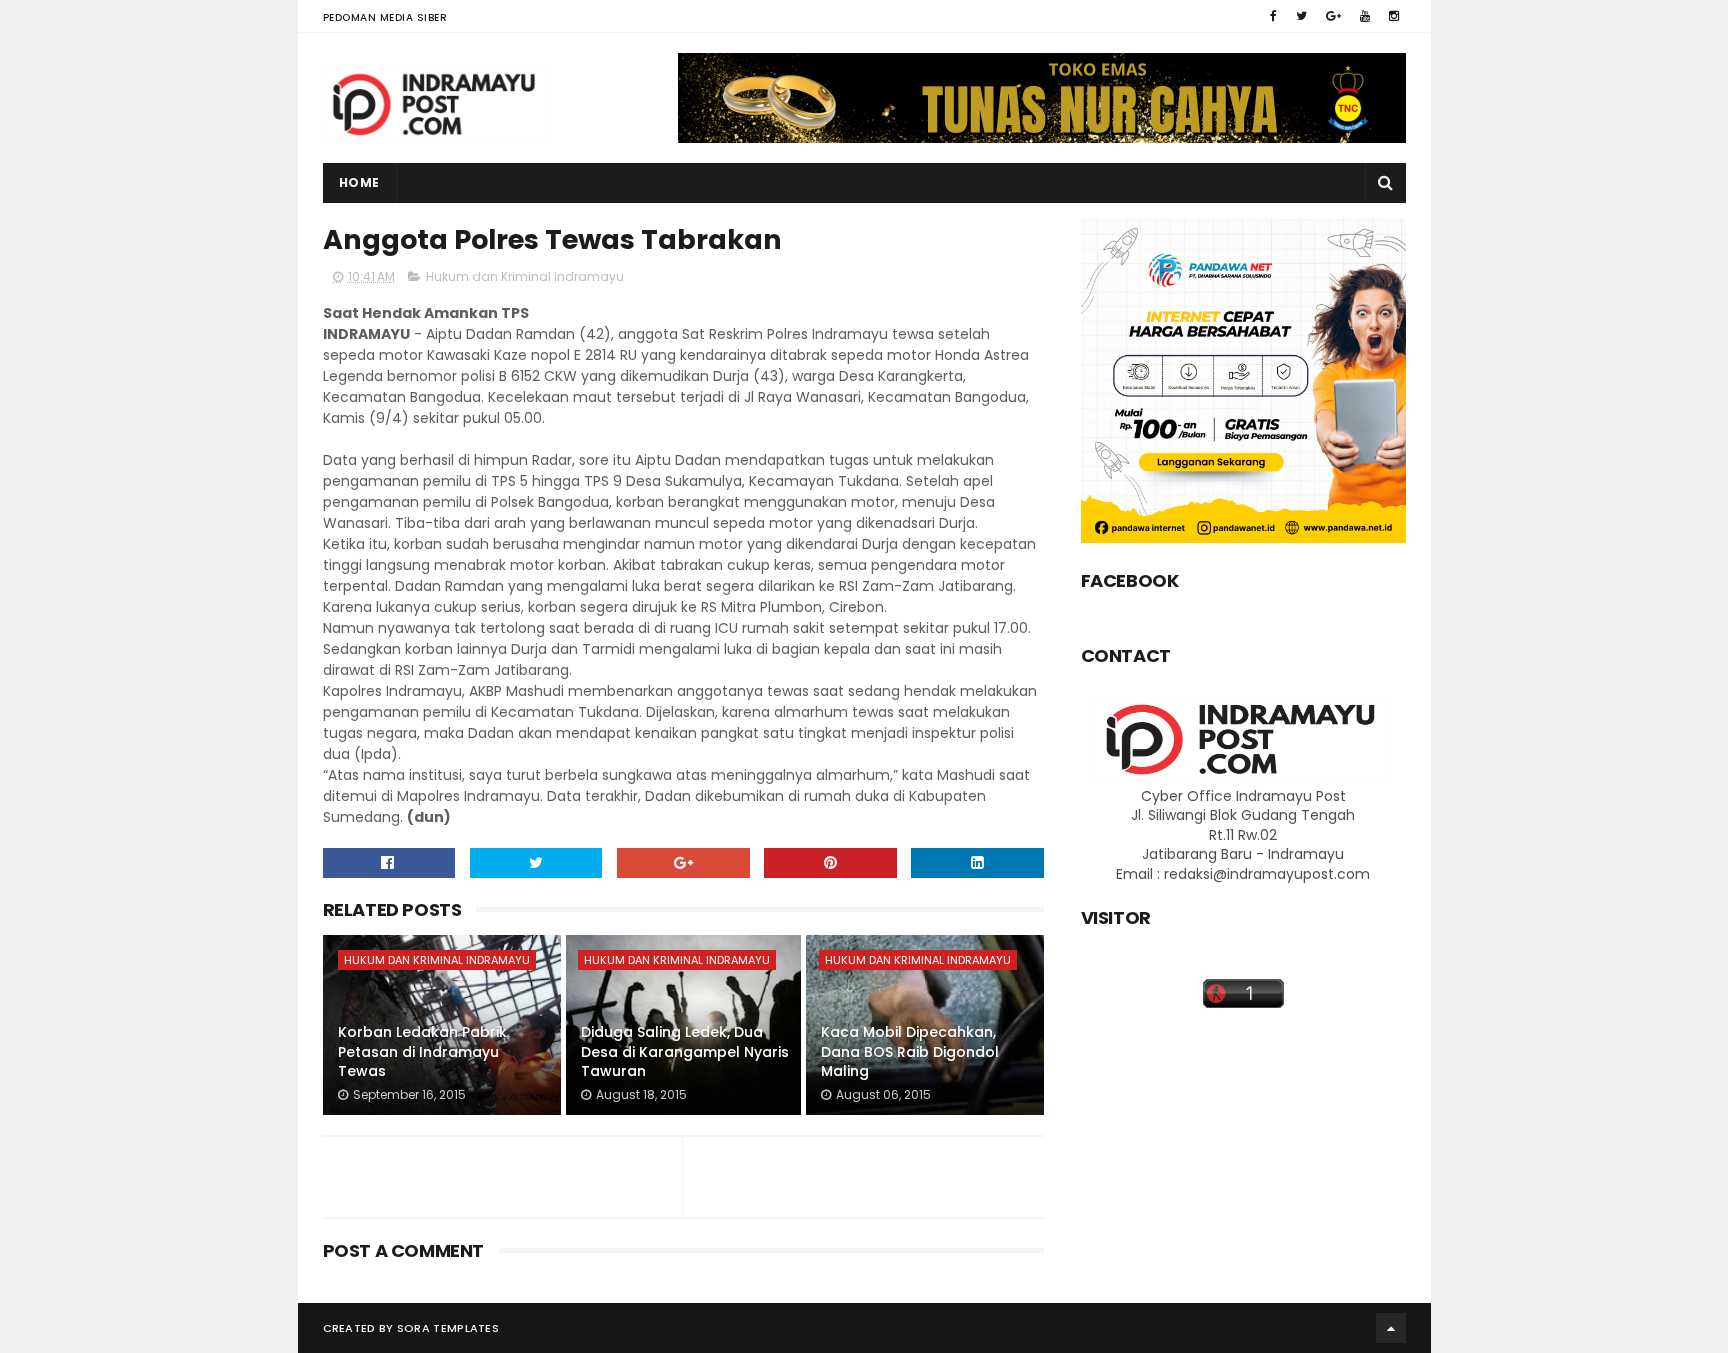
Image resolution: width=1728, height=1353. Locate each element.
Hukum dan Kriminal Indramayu (525, 276)
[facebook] (1273, 16)
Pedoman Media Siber (385, 17)
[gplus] (1333, 16)
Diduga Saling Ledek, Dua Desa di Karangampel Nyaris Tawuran (685, 1051)
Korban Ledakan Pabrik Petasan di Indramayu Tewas (422, 1051)
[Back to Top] (1391, 1328)
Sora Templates (448, 1328)
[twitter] (1301, 16)
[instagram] (1394, 16)
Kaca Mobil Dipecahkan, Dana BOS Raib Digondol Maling (910, 1051)
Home (359, 182)
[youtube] (1365, 16)
